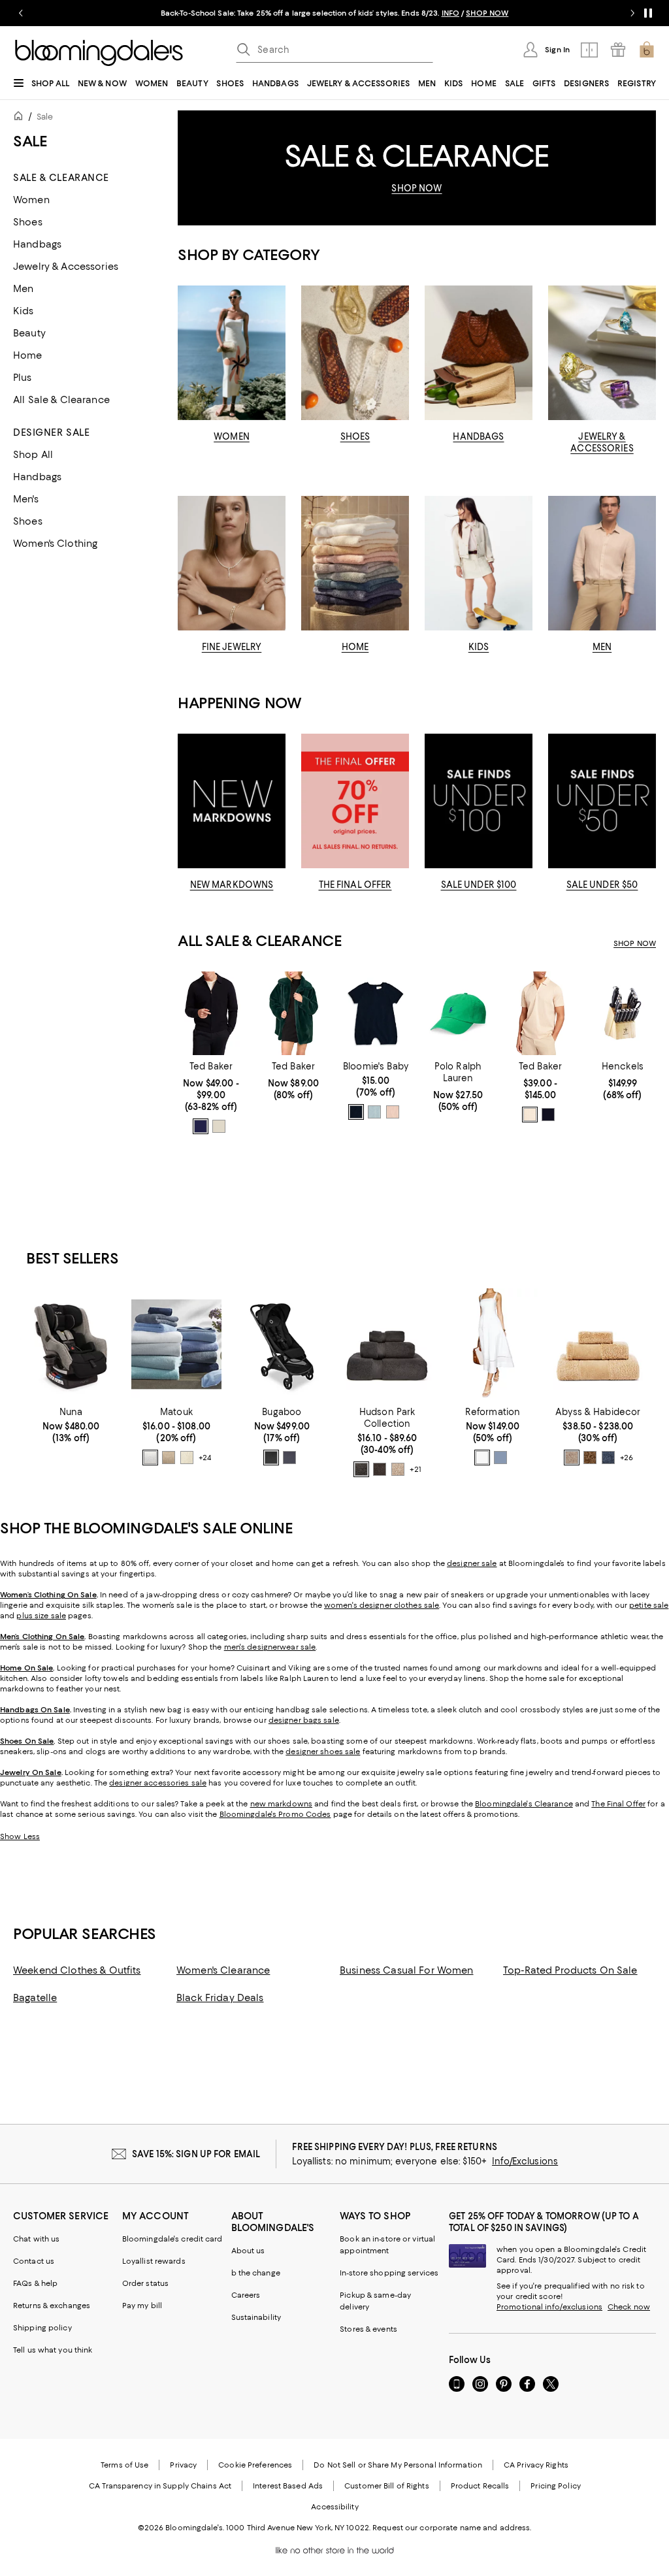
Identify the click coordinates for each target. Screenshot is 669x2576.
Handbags (37, 244)
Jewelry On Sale (31, 1772)
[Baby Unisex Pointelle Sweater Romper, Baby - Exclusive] (376, 1013)
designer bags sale (304, 1720)
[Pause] (648, 13)
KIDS (479, 647)
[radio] (201, 1126)
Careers (246, 2295)
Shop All (33, 455)
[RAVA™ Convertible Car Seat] (71, 1345)
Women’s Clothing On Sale (48, 1595)
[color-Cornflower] (500, 1458)
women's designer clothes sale (382, 1605)
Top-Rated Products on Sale (570, 1970)
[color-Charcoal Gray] (361, 1469)
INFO (450, 13)
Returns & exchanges (52, 2306)
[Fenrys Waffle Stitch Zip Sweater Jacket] (211, 1013)
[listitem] (334, 13)
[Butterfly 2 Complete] (282, 1345)
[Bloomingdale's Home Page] (99, 53)
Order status (145, 2283)
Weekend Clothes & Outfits (77, 1970)
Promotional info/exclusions (549, 2307)
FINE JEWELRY (232, 647)
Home (28, 355)
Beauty (29, 333)
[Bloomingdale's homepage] (21, 118)
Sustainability (256, 2317)
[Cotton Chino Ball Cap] (458, 1013)
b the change (256, 2273)
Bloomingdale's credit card (172, 2239)
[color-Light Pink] (393, 1112)
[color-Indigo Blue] (289, 1458)
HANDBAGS (478, 436)
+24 (205, 1458)
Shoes (28, 222)
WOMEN (232, 436)
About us (248, 2251)
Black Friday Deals (220, 1998)
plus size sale (41, 1616)
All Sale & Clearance (61, 400)
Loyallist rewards (154, 2261)
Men (23, 289)
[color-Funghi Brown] (590, 1458)
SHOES (355, 436)
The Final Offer (618, 1804)
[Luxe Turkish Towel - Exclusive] (387, 1345)
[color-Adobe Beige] (398, 1469)
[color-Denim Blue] (608, 1458)
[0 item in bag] (647, 50)
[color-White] (150, 1458)
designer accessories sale (158, 1783)
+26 (627, 1458)
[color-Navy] (201, 1126)
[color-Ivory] (187, 1458)
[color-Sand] (572, 1458)
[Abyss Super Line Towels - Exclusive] (598, 1345)
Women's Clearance (223, 1970)
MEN (602, 647)
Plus (23, 378)
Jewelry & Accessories (66, 267)
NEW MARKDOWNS (232, 885)
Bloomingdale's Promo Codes (275, 1814)
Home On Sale (26, 1668)
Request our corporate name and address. (452, 2528)
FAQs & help (35, 2283)
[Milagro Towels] (176, 1345)
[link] (211, 1098)
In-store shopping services (389, 2273)
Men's (26, 499)
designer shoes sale (323, 1752)
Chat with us (36, 2239)
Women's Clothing (55, 544)
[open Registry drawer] (618, 50)
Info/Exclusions (525, 2161)
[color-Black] (271, 1458)
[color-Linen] (169, 1458)
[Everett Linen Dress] (492, 1345)
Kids (24, 311)
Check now (629, 2307)
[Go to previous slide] (21, 13)
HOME (355, 647)
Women (31, 200)
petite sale (649, 1605)
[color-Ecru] (219, 1126)
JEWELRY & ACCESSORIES (602, 442)
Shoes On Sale (27, 1741)
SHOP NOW (487, 13)
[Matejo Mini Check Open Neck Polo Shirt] (540, 1013)
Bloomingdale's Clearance (524, 1804)
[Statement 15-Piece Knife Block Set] (623, 1013)
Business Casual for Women (407, 1970)
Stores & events (368, 2329)
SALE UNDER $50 (602, 885)
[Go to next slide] (632, 13)
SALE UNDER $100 (479, 885)
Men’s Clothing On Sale (42, 1637)
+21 (415, 1469)
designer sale (472, 1563)
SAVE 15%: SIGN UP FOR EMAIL (196, 2154)
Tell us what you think (53, 2350)
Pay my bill (142, 2306)
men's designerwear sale (270, 1647)
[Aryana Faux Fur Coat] (293, 1013)
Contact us (34, 2261)
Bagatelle (35, 1998)
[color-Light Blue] (374, 1112)
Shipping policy (42, 2328)
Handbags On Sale (35, 1710)
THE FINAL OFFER (355, 885)
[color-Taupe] (530, 1115)
